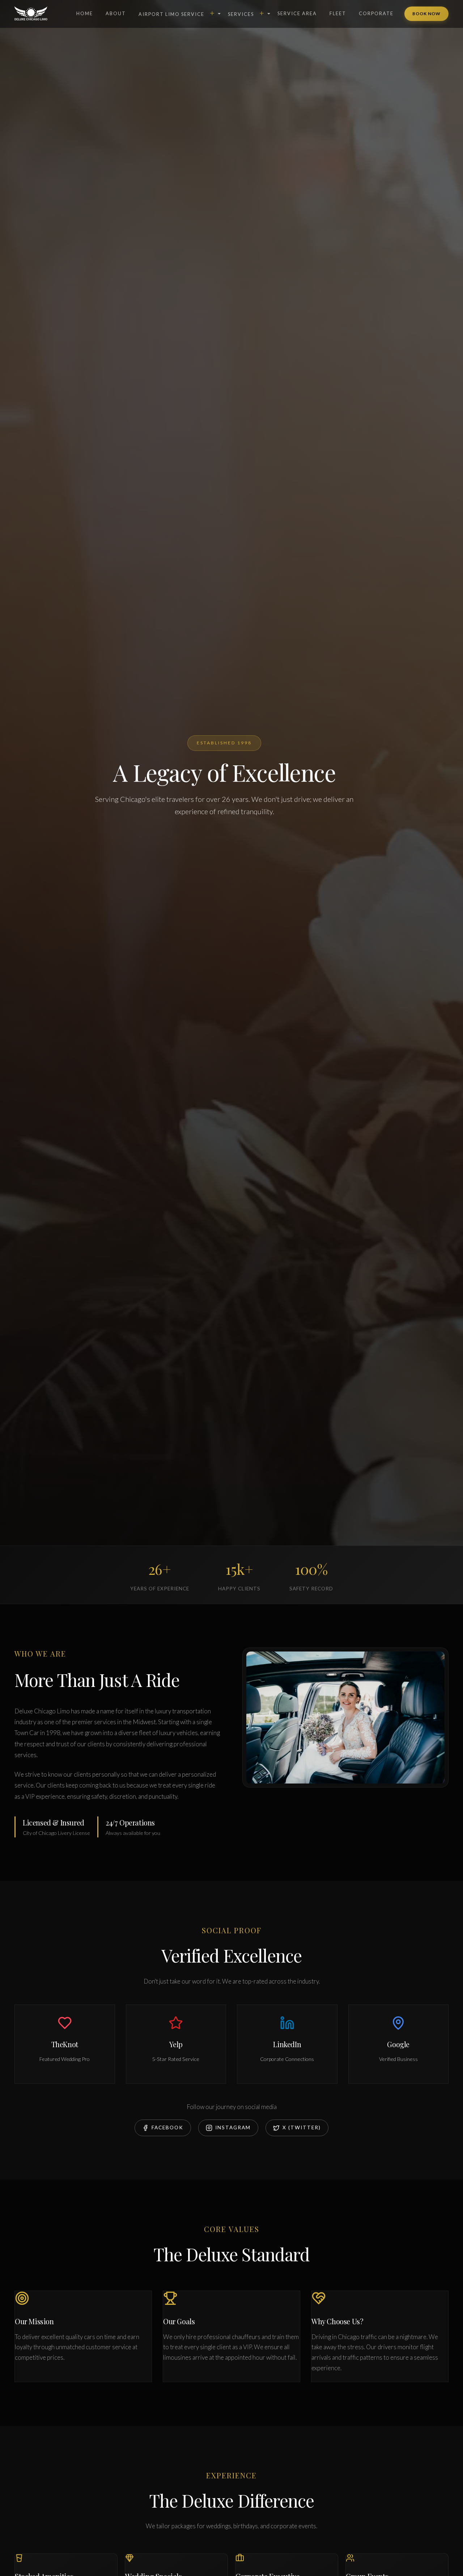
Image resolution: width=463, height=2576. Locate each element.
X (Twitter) (302, 2127)
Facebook (167, 2127)
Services (246, 13)
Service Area (297, 13)
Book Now (426, 14)
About (116, 13)
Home (85, 13)
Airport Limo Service (177, 13)
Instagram (233, 2127)
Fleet (338, 13)
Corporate (376, 13)
